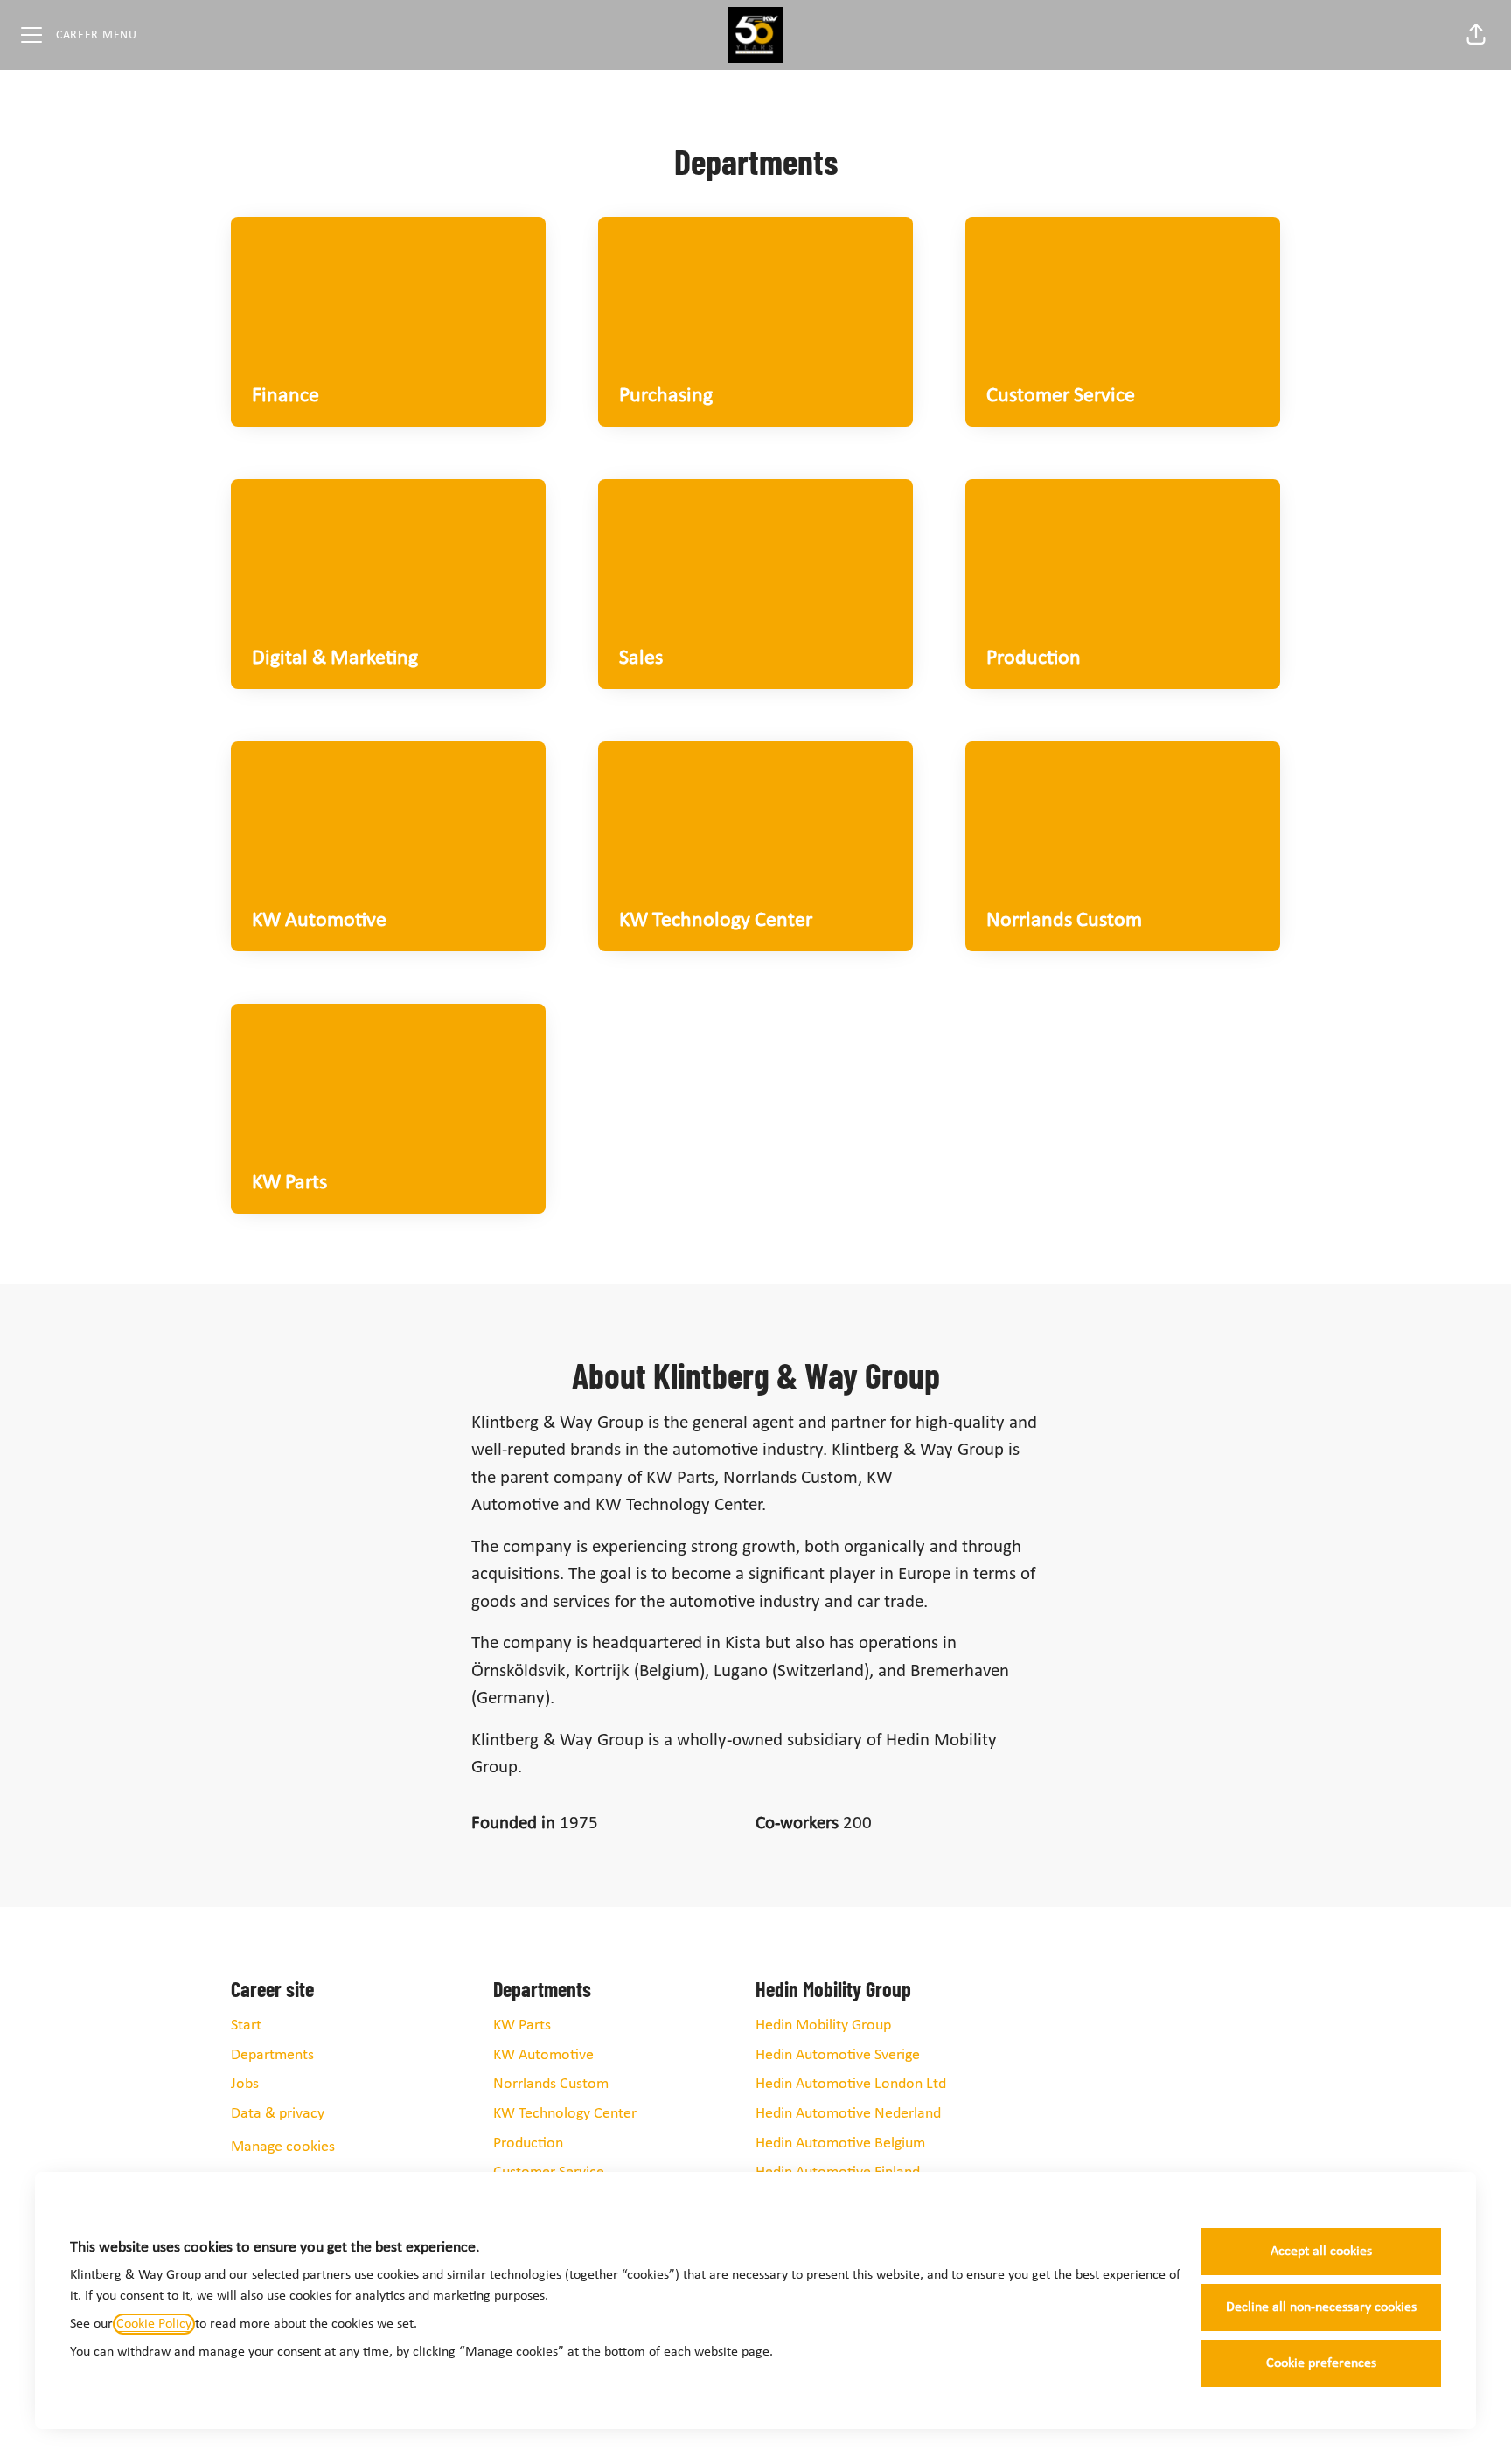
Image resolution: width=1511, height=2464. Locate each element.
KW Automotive (543, 2055)
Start (246, 2025)
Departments (272, 2055)
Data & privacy (278, 2114)
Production (528, 2144)
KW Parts (522, 2025)
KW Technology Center (565, 2114)
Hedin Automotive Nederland (848, 2114)
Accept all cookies (1321, 2252)
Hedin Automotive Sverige (838, 2055)
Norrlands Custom (551, 2084)
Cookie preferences (1321, 2363)
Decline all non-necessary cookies (1321, 2307)
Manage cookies (283, 2147)
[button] (1476, 35)
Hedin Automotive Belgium (840, 2144)
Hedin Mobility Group (823, 2025)
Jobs (245, 2084)
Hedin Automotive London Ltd (851, 2084)
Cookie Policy (154, 2324)
